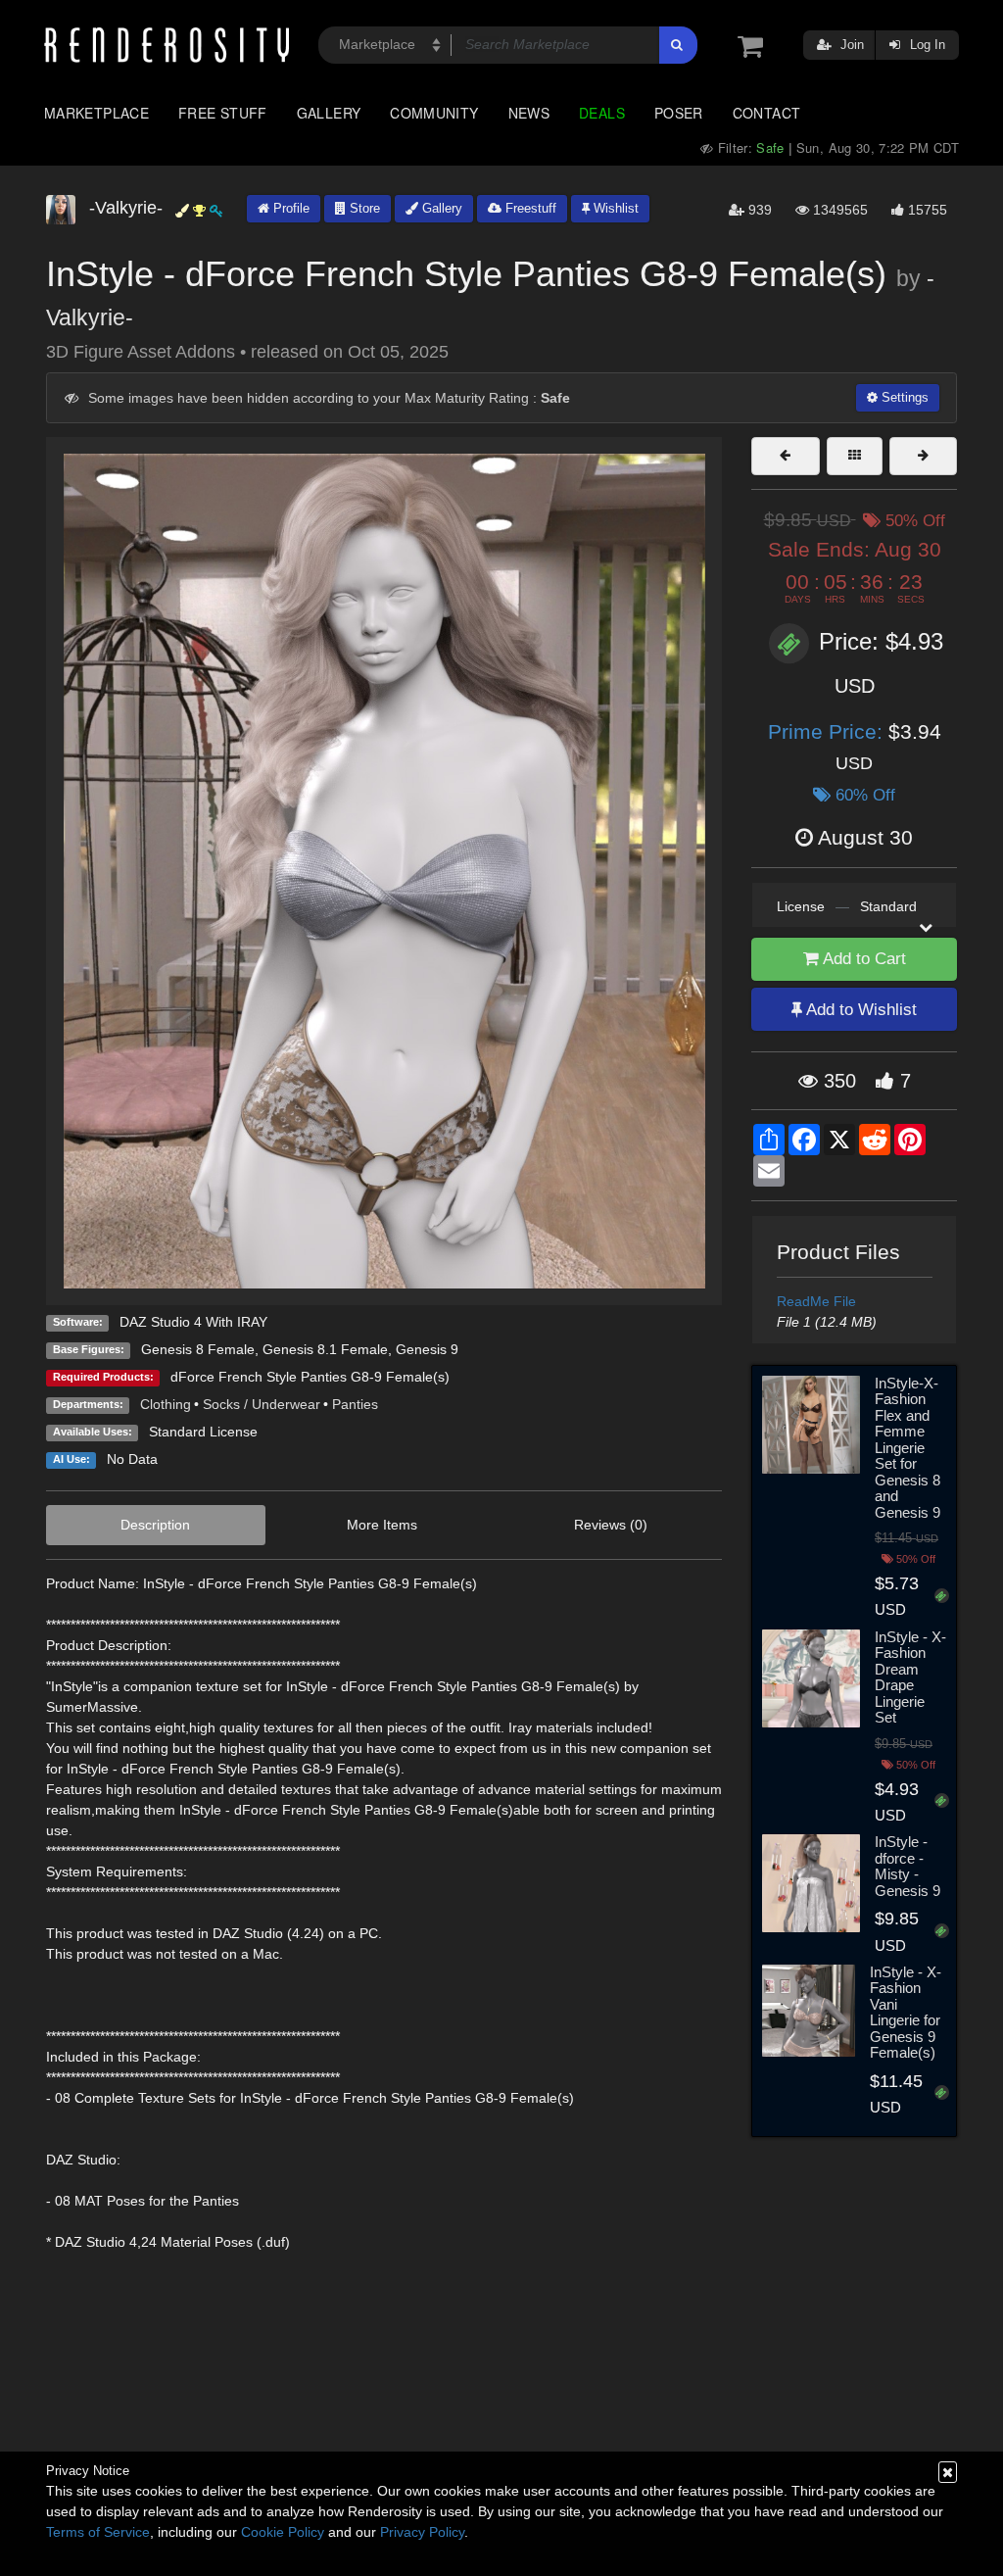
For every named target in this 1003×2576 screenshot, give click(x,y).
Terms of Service (98, 2532)
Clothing (166, 1404)
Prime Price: (828, 731)
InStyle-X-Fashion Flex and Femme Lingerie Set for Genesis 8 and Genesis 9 (907, 1448)
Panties (355, 1404)
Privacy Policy (422, 2532)
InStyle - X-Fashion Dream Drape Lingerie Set (910, 1677)
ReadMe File (816, 1301)
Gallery (329, 113)
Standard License (203, 1432)
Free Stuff (223, 113)
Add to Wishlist (860, 1010)
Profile (289, 208)
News (529, 113)
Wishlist (614, 208)
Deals (602, 113)
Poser (679, 113)
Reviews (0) (611, 1525)
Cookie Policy (283, 2532)
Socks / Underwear (262, 1404)
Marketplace (96, 113)
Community (434, 113)
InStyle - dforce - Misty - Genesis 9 (907, 1866)
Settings (903, 397)
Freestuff (529, 208)
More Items (382, 1525)
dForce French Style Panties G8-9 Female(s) (310, 1377)
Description (155, 1525)
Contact (767, 113)
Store (363, 208)
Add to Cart (862, 959)
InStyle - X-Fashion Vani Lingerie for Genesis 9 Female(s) (906, 2013)
